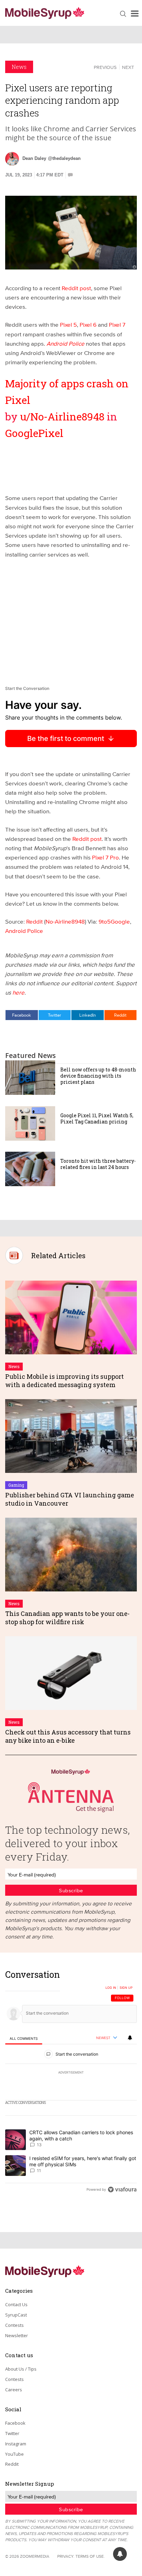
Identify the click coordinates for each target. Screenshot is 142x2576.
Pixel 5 (68, 324)
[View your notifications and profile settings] (130, 2038)
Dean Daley (34, 158)
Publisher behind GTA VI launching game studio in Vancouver (70, 1499)
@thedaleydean (64, 158)
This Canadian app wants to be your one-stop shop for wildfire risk (67, 1617)
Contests (14, 2325)
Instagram (16, 2444)
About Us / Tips (21, 2369)
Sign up (126, 1988)
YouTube (14, 2454)
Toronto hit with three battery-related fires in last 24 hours (98, 1164)
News (19, 67)
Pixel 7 (117, 324)
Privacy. (66, 2556)
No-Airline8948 (65, 921)
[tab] (24, 2038)
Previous (105, 67)
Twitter (54, 1015)
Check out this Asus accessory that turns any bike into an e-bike (68, 1736)
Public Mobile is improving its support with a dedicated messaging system (64, 1380)
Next (128, 67)
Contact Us (16, 2304)
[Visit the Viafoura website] (122, 2190)
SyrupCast (16, 2315)
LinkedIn (88, 1015)
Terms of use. (90, 2556)
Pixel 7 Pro (105, 857)
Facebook (22, 1015)
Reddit (35, 921)
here (18, 992)
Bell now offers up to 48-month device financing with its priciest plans (98, 1076)
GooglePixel (34, 433)
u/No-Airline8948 (62, 416)
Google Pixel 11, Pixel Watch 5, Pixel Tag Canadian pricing (97, 1118)
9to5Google (114, 921)
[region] (71, 2084)
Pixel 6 (88, 324)
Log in (111, 1988)
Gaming (16, 1485)
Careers (14, 2390)
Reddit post (76, 288)
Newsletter (17, 2335)
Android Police (24, 931)
